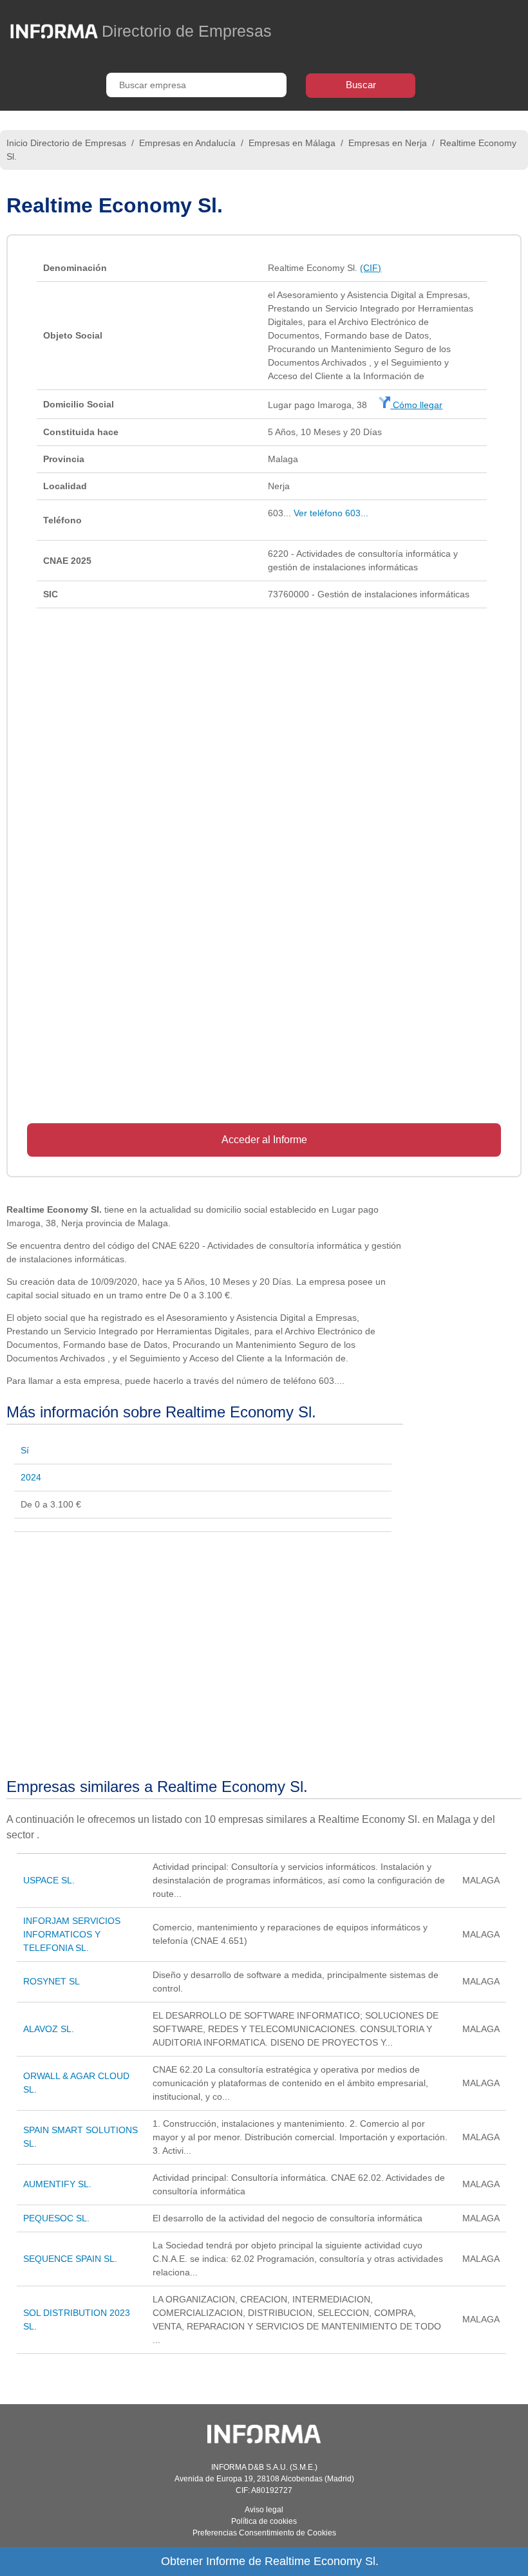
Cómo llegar (416, 405)
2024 (31, 1477)
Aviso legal (264, 2510)
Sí (25, 1450)
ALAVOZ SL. (49, 2029)
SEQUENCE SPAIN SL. (70, 2259)
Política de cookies (264, 2521)
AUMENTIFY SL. (57, 2184)
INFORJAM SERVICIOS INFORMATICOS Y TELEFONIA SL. (72, 1934)
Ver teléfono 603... (331, 513)
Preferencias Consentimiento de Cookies (264, 2533)
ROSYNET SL (52, 1981)
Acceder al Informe (264, 1140)
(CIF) (371, 268)
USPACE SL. (49, 1880)
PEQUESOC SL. (56, 2218)
